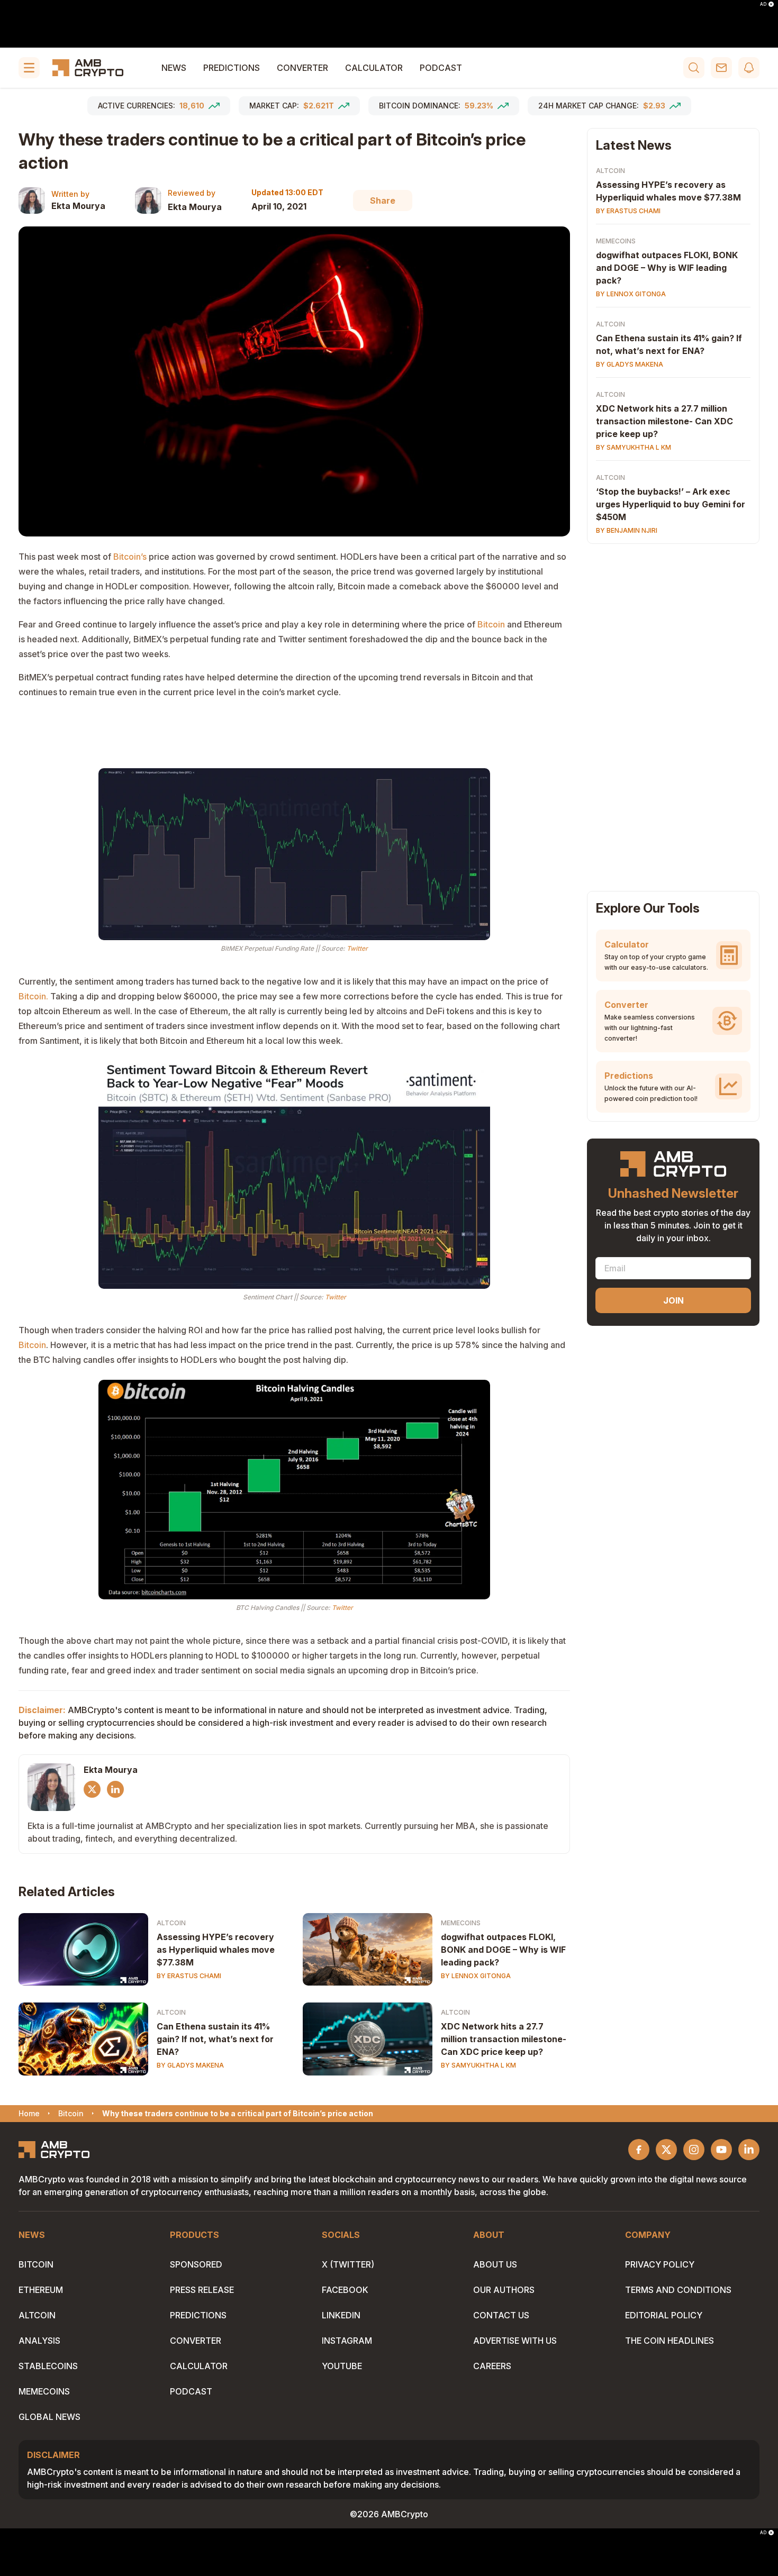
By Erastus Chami (189, 1976)
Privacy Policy (660, 2264)
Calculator (374, 68)
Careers (492, 2366)
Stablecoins (48, 2366)
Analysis (39, 2341)
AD (763, 4)
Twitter (357, 948)
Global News (49, 2417)
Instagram (347, 2341)
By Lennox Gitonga (476, 1976)
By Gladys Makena (190, 2065)
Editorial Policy (664, 2315)
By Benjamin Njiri (627, 530)
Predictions (232, 68)
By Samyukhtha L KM (478, 2065)
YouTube (342, 2366)
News (174, 68)
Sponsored (196, 2264)
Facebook (345, 2290)
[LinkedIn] (115, 1789)
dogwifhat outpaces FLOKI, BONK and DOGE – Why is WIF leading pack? (503, 1950)
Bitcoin (491, 624)
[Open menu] (29, 68)
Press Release (202, 2290)
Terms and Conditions (678, 2290)
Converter (302, 68)
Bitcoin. (33, 996)
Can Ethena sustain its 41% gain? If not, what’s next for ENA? (215, 2039)
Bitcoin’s (130, 557)
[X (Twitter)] (92, 1789)
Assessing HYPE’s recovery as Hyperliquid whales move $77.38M (216, 1950)
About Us (495, 2264)
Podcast (441, 68)
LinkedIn (341, 2315)
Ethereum (41, 2290)
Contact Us (501, 2315)
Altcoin (171, 1923)
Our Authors (504, 2290)
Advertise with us (515, 2341)
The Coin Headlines (670, 2341)
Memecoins (461, 1923)
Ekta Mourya (78, 206)
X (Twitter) (348, 2264)
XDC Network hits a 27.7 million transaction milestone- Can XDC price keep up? (504, 2039)
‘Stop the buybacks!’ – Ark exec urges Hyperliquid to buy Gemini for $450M (671, 504)
